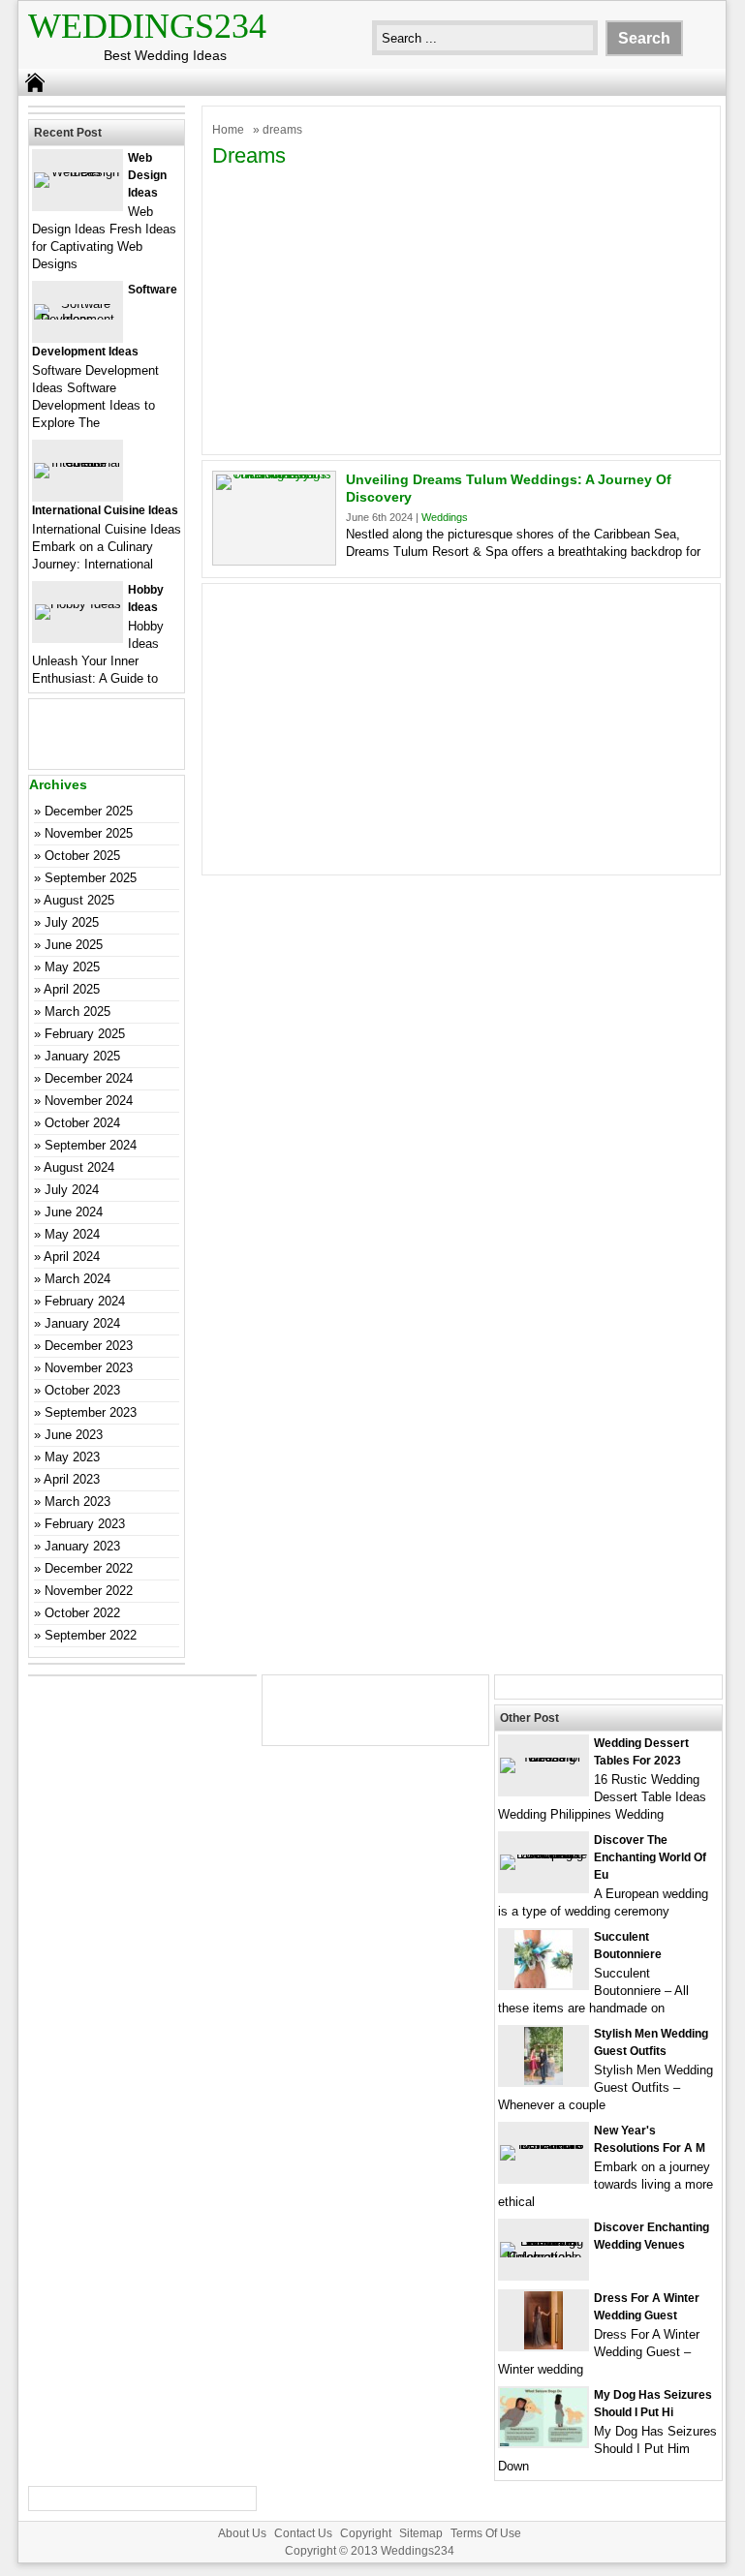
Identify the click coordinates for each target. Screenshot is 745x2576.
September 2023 (91, 1412)
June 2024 (74, 1212)
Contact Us (303, 2533)
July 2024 (72, 1190)
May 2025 (72, 967)
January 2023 (82, 1546)
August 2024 (79, 1167)
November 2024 (89, 1101)
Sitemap (421, 2533)
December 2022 (89, 1568)
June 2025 (74, 945)
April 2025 (72, 989)
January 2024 (82, 1323)
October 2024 (82, 1123)
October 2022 (82, 1613)
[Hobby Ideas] (78, 604)
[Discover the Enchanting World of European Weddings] (543, 1854)
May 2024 (72, 1234)
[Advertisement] (461, 309)
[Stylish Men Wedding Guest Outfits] (543, 2081)
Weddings (445, 517)
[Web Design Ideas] (78, 172)
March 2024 (78, 1279)
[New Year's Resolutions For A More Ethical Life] (543, 2145)
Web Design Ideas (147, 175)
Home (228, 130)
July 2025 (72, 922)
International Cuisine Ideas (105, 510)
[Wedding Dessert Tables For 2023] (543, 1757)
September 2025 (91, 878)
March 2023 (78, 1502)
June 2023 (74, 1435)
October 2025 (82, 856)
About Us (242, 2533)
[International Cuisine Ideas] (78, 462)
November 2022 (89, 1591)
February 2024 (85, 1301)
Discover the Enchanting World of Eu (650, 1857)
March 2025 (78, 1012)
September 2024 (91, 1145)
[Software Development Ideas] (78, 319)
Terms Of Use (486, 2533)
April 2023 (72, 1479)
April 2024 (72, 1257)
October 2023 (82, 1390)
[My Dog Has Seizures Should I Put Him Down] (543, 2442)
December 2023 (89, 1346)
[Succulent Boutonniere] (543, 1984)
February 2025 (85, 1034)
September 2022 (91, 1635)
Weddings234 (147, 26)
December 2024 (89, 1078)
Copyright (366, 2533)
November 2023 (89, 1368)
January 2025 (82, 1056)
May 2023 (72, 1457)
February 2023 (85, 1524)
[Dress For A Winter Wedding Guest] (543, 2345)
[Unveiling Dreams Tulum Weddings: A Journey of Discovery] (274, 474)
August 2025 (79, 900)
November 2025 (89, 833)
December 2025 (89, 811)
